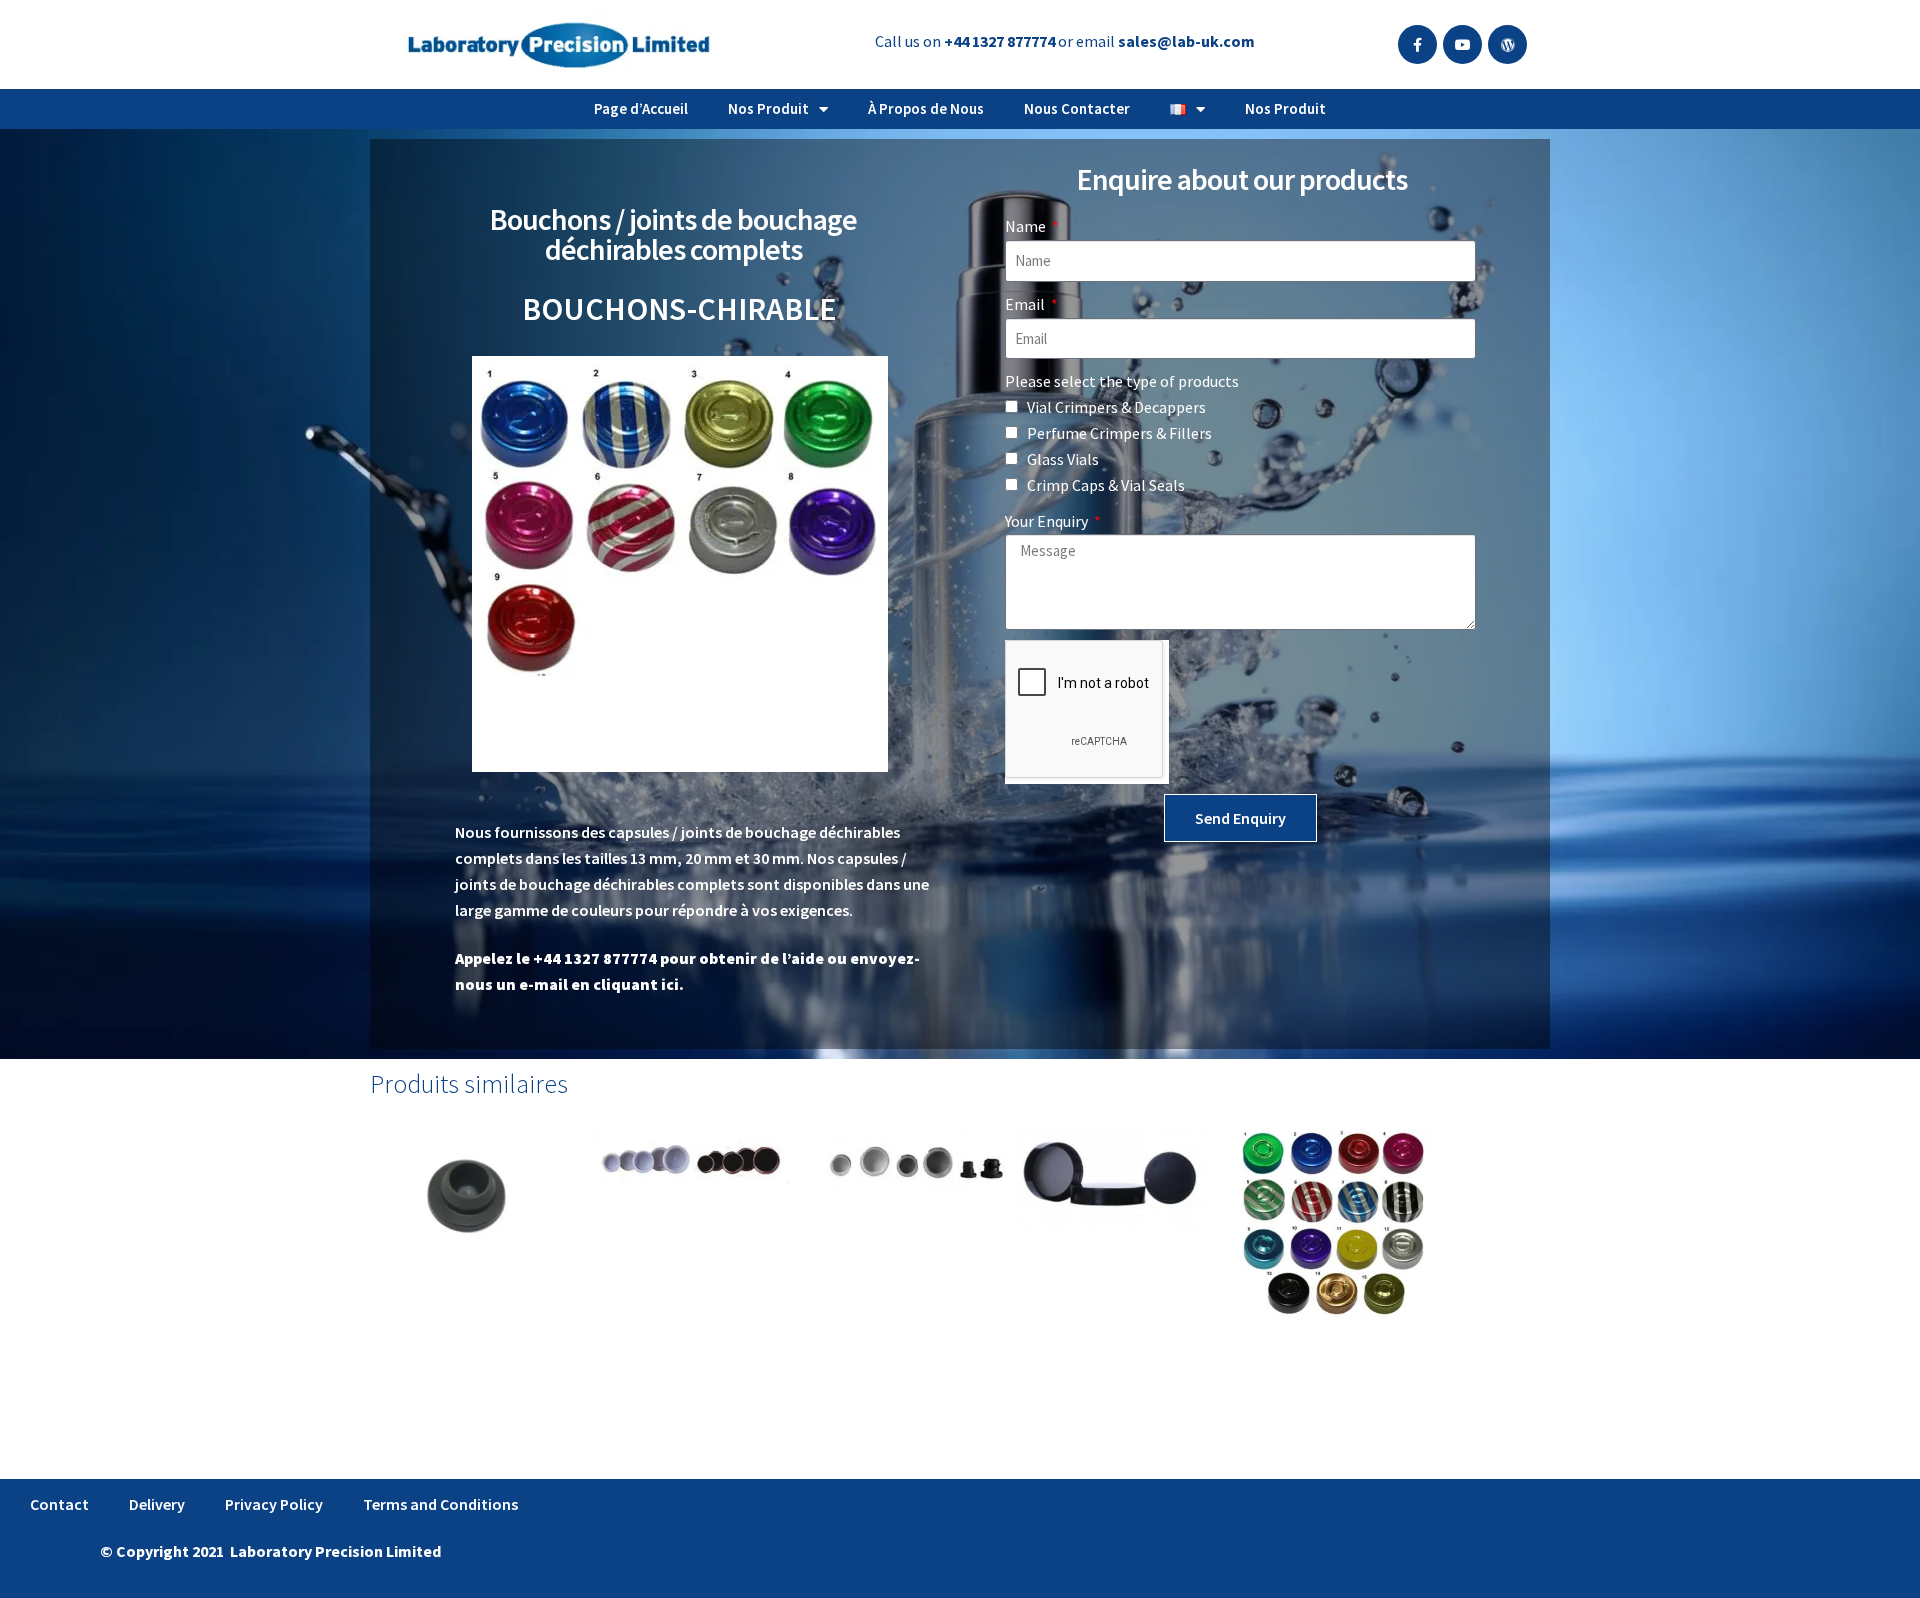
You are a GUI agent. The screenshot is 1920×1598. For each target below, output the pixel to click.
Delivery (157, 1504)
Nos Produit (768, 108)
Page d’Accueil (641, 108)
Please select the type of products (1122, 381)
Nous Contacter (1077, 108)
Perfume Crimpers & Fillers (1119, 433)
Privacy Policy (274, 1504)
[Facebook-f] (1417, 44)
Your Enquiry (1048, 521)
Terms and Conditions (440, 1504)
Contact (59, 1504)
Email (1026, 304)
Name (1027, 226)
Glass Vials (1063, 459)
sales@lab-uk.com (1186, 41)
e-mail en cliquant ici (599, 984)
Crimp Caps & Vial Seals (1106, 485)
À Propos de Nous (926, 108)
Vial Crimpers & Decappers (1116, 407)
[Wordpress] (1507, 44)
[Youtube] (1462, 44)
